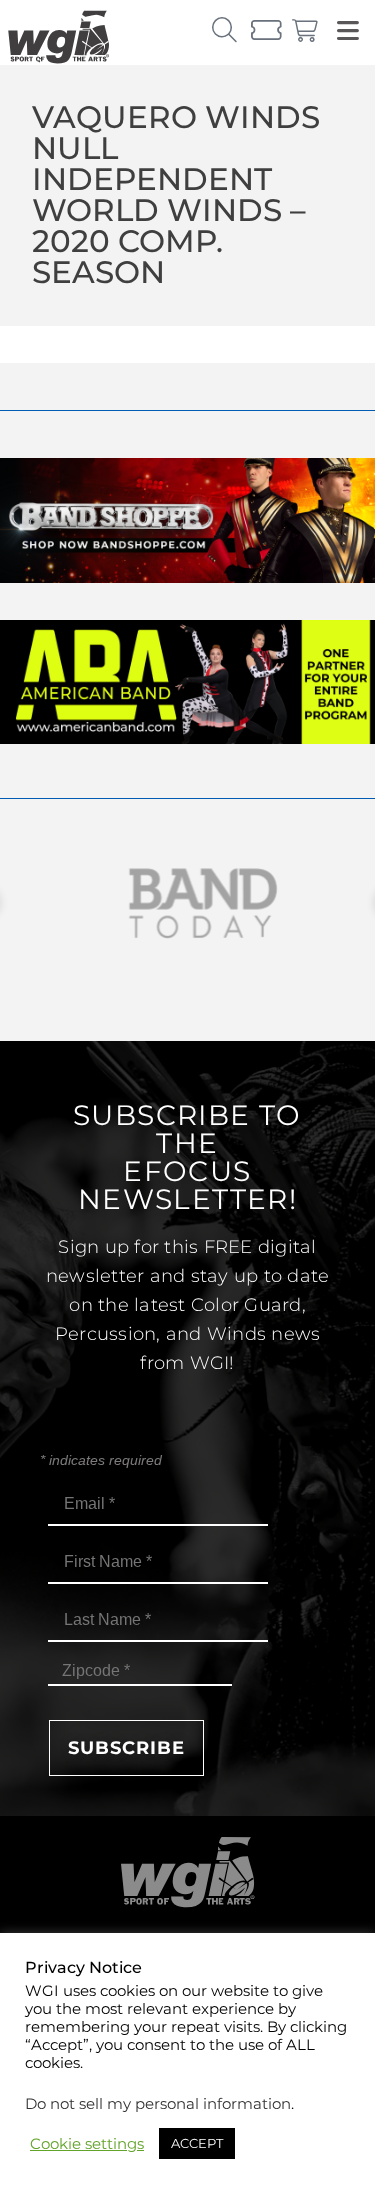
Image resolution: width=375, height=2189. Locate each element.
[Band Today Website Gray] (187, 903)
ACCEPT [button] (197, 2143)
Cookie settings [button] (87, 2144)
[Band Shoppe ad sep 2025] (187, 577)
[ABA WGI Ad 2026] (187, 738)
